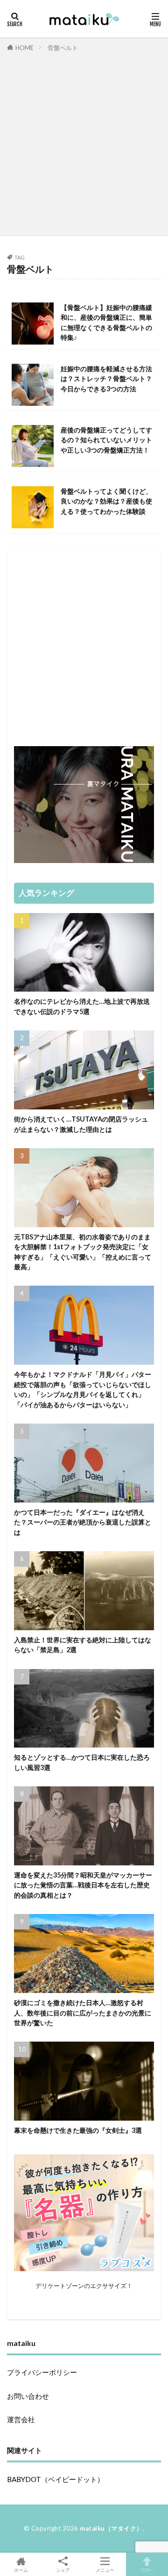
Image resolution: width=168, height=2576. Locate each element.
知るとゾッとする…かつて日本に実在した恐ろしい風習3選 (82, 1762)
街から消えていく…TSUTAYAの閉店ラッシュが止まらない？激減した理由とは (81, 1124)
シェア (63, 2570)
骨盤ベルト (63, 48)
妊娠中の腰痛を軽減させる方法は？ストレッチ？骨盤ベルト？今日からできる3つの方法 (106, 379)
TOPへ (147, 2570)
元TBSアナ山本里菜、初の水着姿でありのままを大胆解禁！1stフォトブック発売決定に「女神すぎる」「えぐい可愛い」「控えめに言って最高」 (83, 1252)
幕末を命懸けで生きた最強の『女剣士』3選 (78, 2130)
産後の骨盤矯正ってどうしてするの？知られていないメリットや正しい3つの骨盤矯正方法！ (106, 440)
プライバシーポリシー (42, 2372)
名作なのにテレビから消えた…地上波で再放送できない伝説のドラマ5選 (82, 1006)
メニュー (105, 2570)
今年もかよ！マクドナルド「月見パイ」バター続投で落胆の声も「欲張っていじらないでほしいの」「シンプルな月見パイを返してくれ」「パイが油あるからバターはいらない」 (83, 1389)
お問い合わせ (28, 2396)
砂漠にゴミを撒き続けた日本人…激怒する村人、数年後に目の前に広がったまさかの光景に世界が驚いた (83, 2013)
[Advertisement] (84, 142)
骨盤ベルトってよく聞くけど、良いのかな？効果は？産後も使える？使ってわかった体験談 (106, 501)
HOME (24, 48)
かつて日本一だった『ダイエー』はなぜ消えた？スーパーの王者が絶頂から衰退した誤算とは (83, 1522)
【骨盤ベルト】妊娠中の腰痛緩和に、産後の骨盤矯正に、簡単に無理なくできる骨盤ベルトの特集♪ (106, 322)
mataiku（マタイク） (111, 2528)
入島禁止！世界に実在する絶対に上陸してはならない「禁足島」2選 (83, 1645)
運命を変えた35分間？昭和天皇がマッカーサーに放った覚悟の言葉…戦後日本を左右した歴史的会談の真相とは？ (83, 1885)
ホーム (21, 2570)
